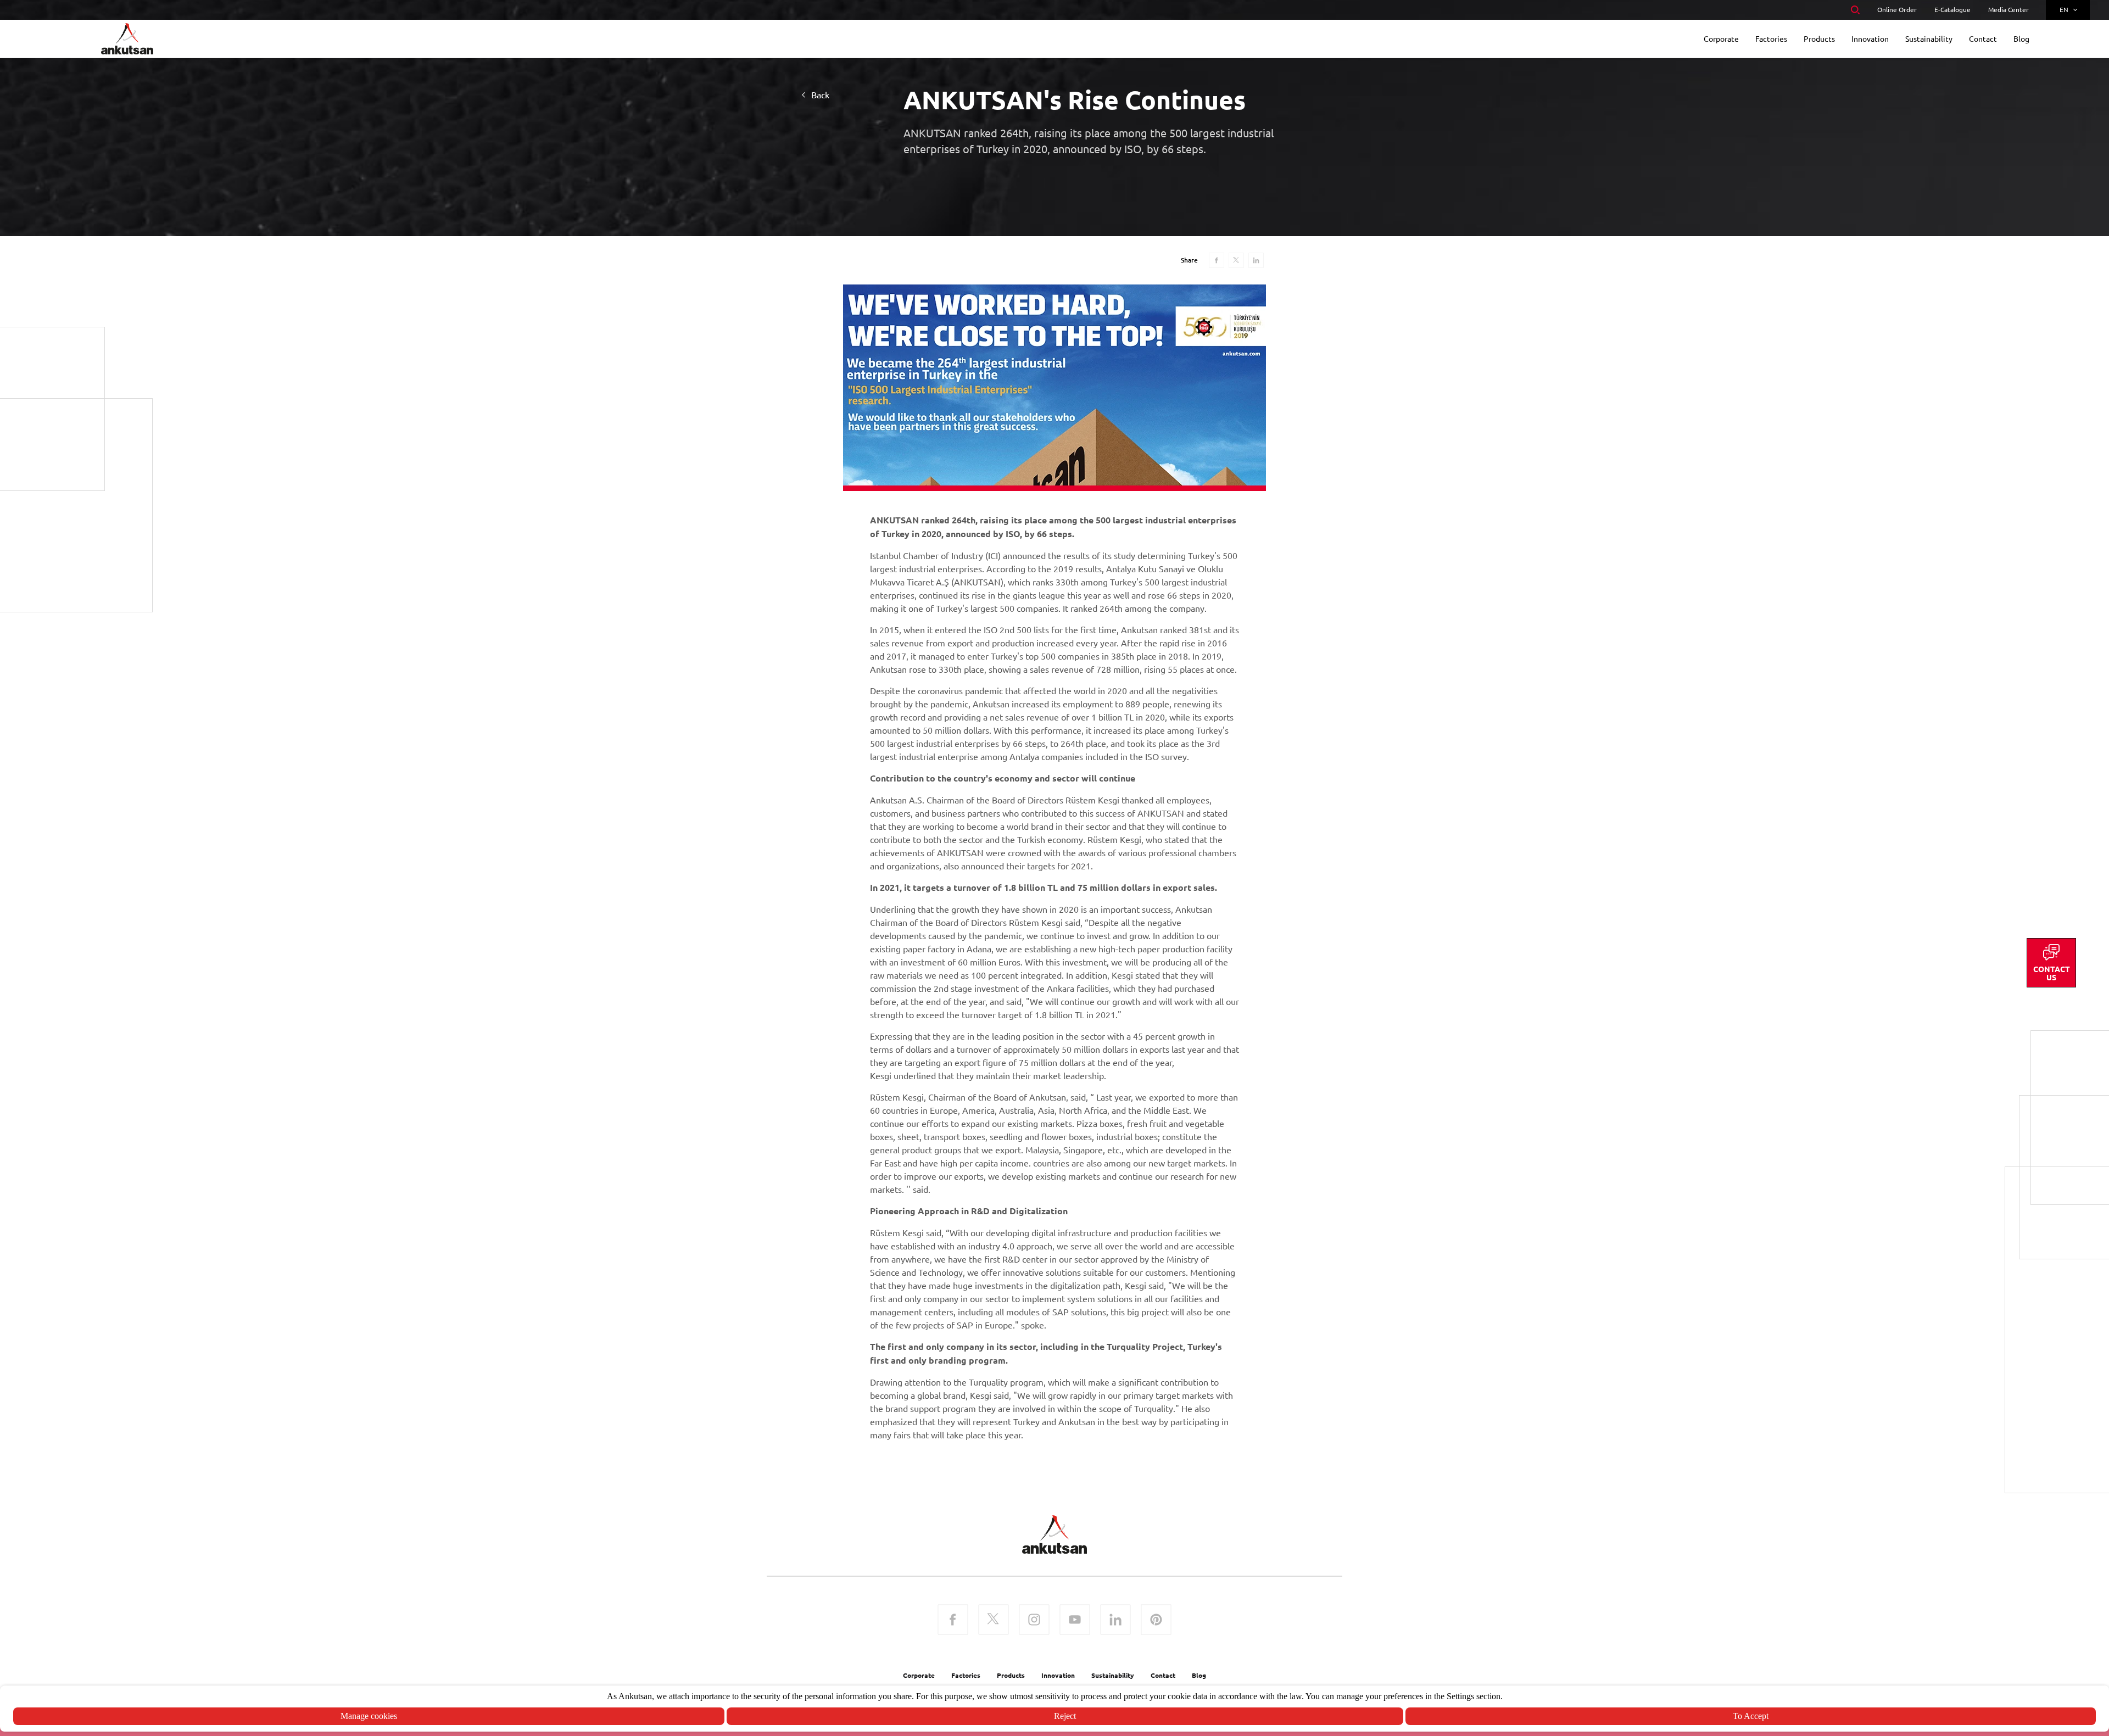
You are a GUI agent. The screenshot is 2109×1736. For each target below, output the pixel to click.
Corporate (919, 1675)
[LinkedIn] (1115, 1621)
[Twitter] (994, 1621)
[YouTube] (1075, 1621)
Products (1011, 1675)
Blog (1199, 1675)
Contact (1163, 1675)
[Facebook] (953, 1621)
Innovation (1058, 1675)
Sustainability (1113, 1675)
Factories (966, 1675)
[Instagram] (1034, 1621)
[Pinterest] (1156, 1621)
